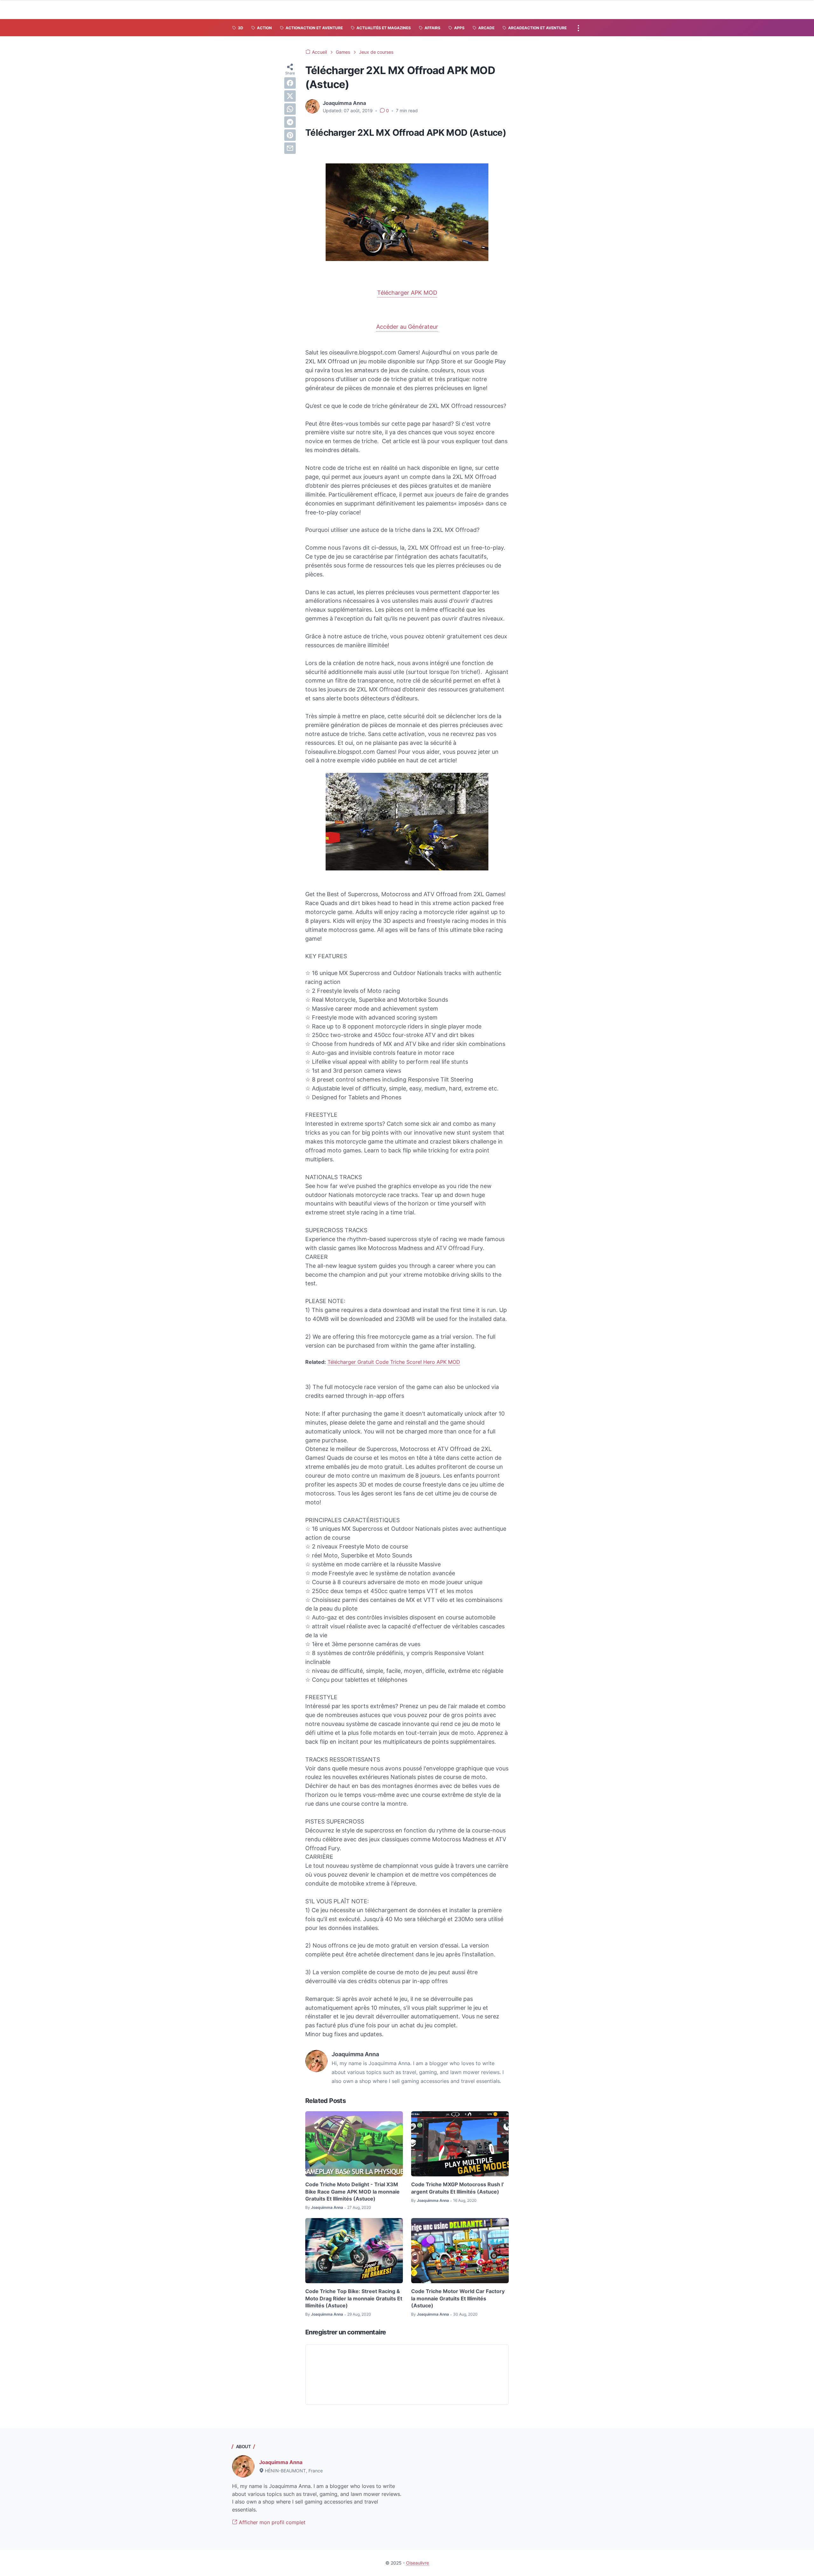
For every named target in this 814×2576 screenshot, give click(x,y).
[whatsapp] (290, 109)
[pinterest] (290, 135)
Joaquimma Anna (281, 2462)
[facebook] (290, 83)
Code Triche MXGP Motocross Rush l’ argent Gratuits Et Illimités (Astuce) (458, 2188)
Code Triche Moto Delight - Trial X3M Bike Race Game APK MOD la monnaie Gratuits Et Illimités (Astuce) (352, 2191)
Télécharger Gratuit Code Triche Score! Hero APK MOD (394, 1362)
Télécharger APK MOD (407, 293)
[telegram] (290, 122)
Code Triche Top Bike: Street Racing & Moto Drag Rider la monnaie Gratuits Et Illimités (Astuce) (354, 2298)
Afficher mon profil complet (271, 2522)
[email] (290, 148)
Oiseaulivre (417, 2563)
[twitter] (290, 96)
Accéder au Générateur (407, 327)
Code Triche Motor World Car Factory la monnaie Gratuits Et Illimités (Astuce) (458, 2298)
